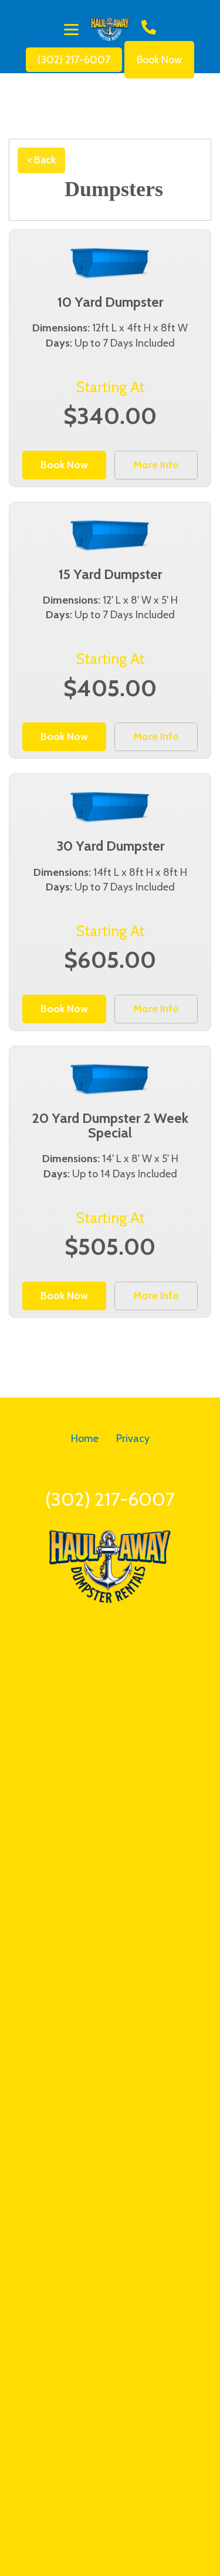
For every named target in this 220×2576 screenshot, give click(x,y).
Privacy (133, 1438)
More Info (156, 465)
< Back (41, 160)
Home (85, 1438)
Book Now (159, 60)
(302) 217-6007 (74, 60)
